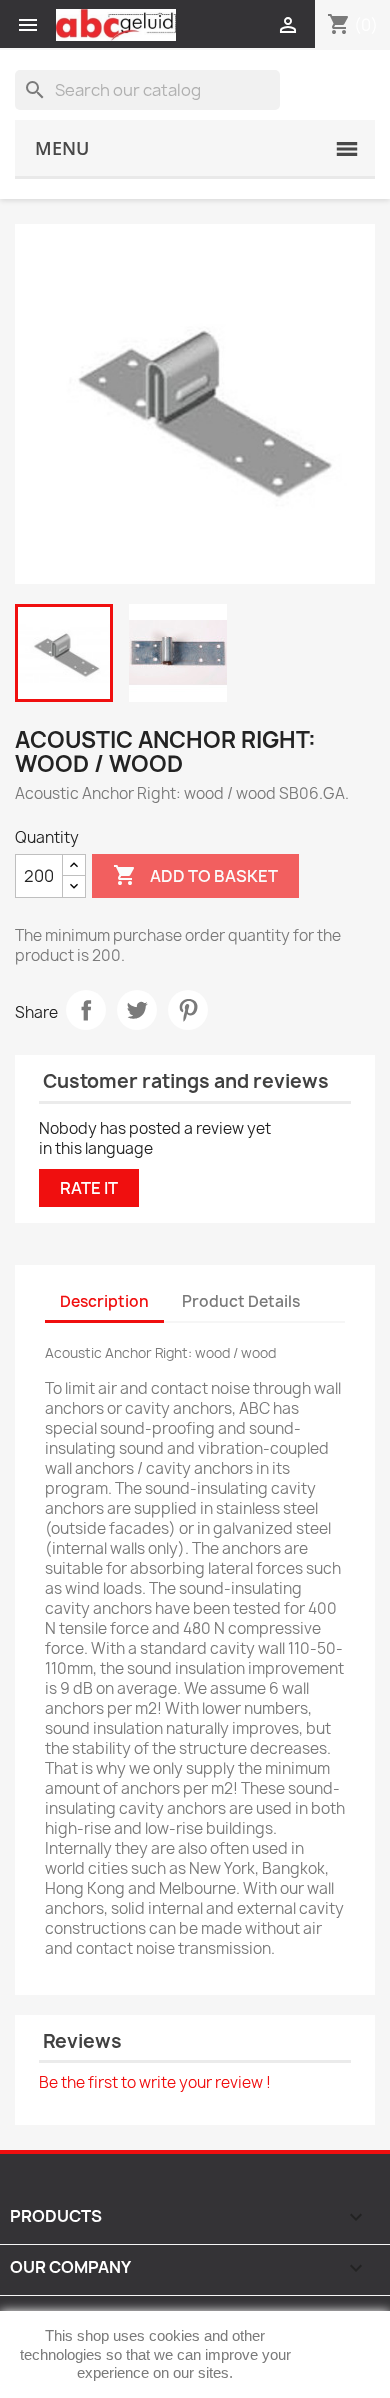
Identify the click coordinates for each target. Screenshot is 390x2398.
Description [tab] (104, 1301)
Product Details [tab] (241, 1301)
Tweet (137, 1010)
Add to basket (195, 875)
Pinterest (188, 1010)
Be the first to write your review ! (155, 2082)
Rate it (89, 1188)
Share (86, 1010)
